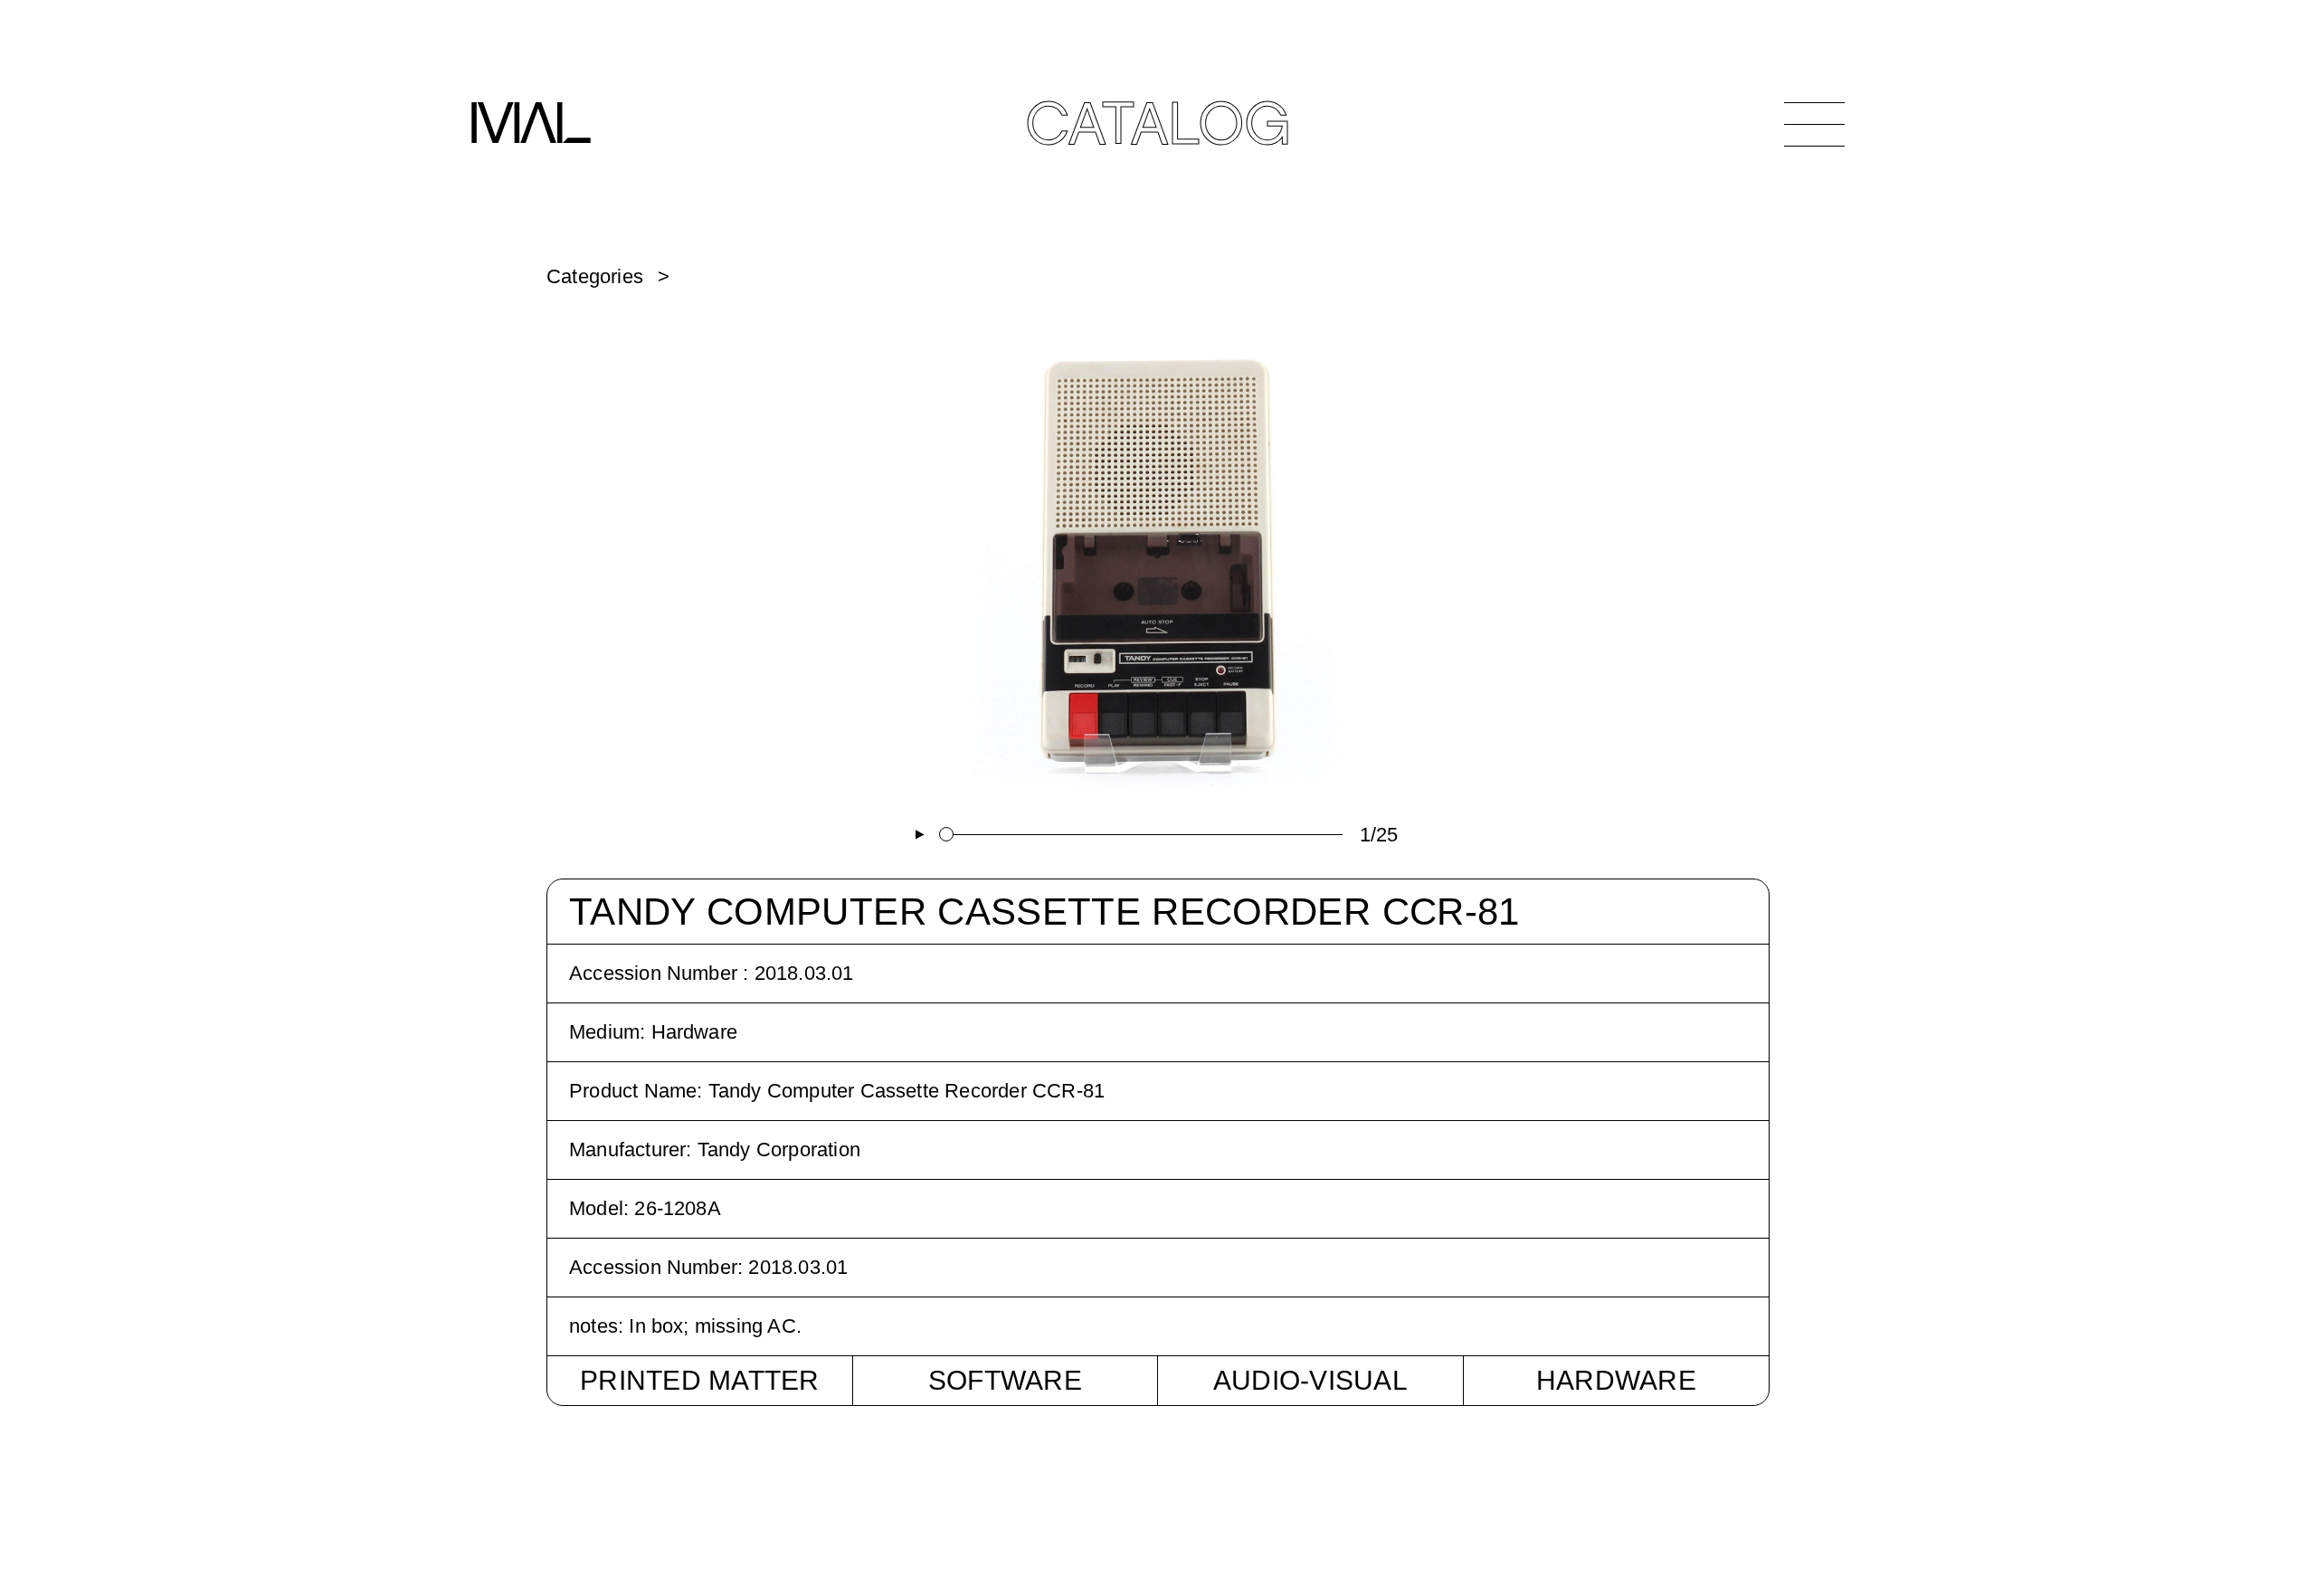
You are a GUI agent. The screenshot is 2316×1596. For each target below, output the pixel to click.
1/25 (1379, 835)
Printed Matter (700, 1380)
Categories (595, 276)
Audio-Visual (1310, 1380)
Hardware (1616, 1380)
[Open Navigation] (1814, 124)
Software (1005, 1380)
